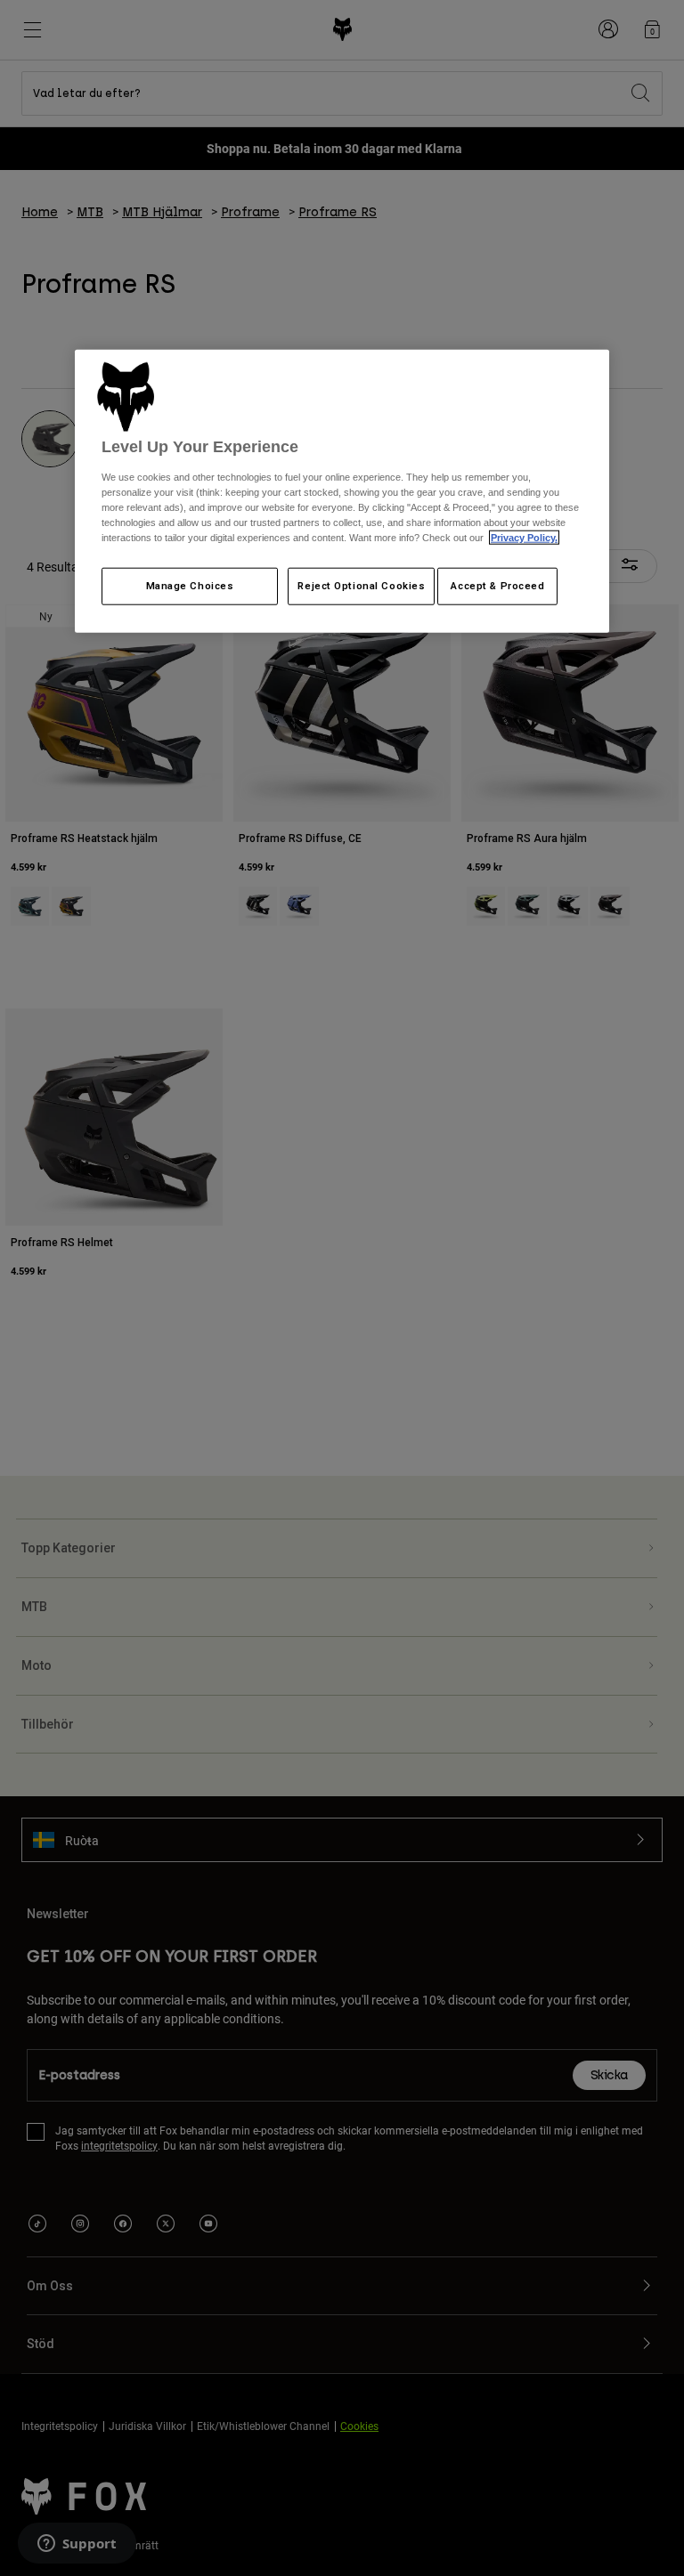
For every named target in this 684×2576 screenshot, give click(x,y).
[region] (342, 491)
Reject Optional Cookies (361, 586)
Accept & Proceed (497, 586)
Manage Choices (190, 586)
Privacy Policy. (524, 537)
